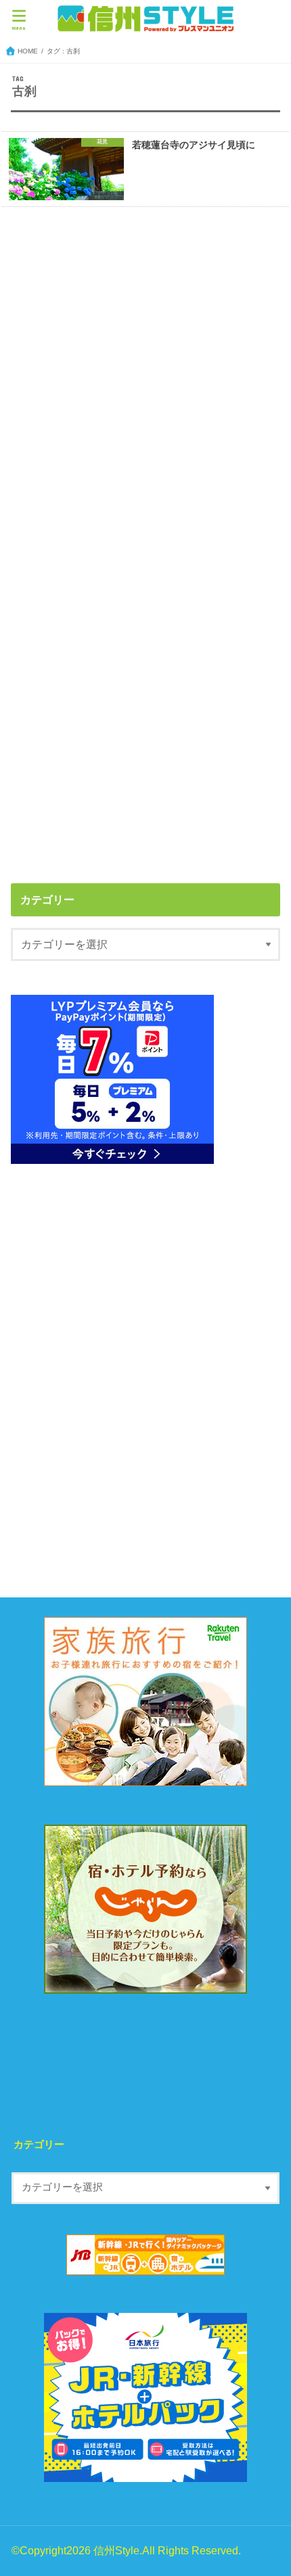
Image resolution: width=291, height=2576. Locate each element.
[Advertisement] (145, 380)
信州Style (116, 2550)
